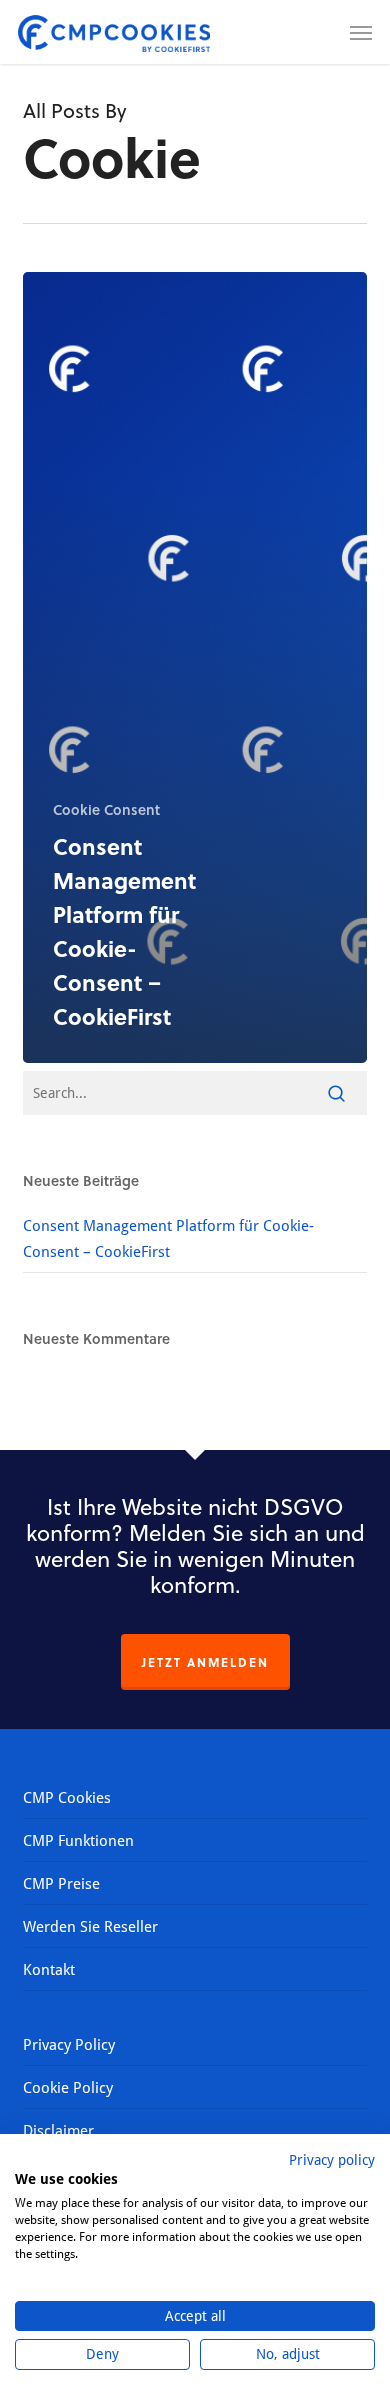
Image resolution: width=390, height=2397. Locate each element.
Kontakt (49, 1969)
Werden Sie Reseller (90, 1926)
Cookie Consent (106, 809)
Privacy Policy (69, 2044)
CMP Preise (61, 1883)
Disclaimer (58, 2130)
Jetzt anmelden (205, 1662)
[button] (361, 32)
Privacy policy (332, 2159)
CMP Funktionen (78, 1840)
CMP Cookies (67, 1797)
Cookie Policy (68, 2087)
